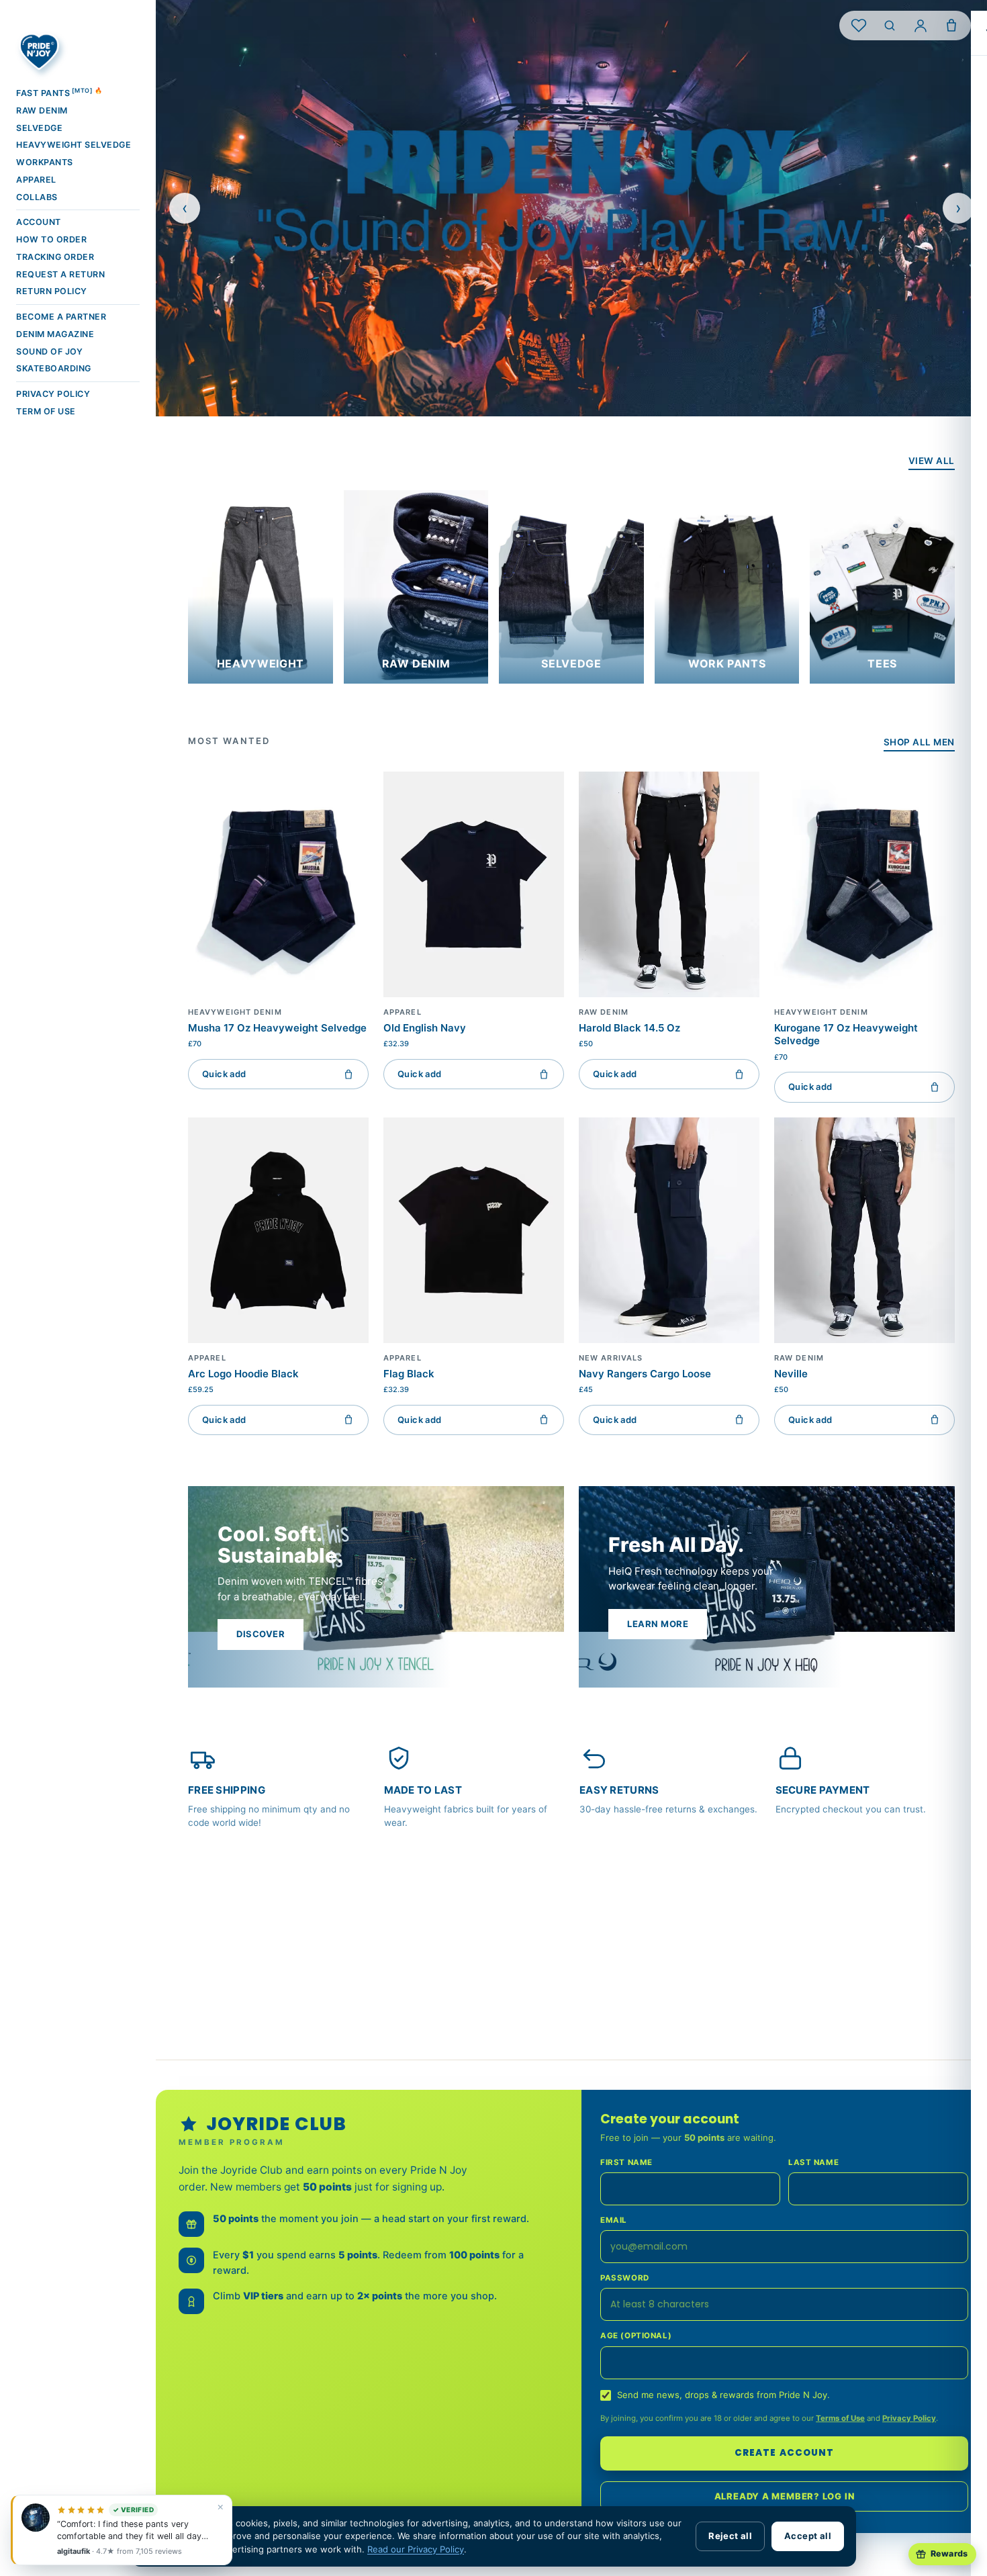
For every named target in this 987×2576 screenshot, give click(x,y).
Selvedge (39, 128)
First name (626, 2162)
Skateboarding (54, 368)
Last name (813, 2162)
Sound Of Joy (49, 352)
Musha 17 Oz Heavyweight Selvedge (277, 1028)
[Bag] (951, 26)
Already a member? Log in (785, 2496)
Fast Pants (59, 92)
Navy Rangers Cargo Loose (645, 1374)
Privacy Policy (53, 394)
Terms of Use (840, 2418)
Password (625, 2278)
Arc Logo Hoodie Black (243, 1374)
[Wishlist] (859, 26)
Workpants (45, 162)
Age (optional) (636, 2336)
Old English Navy (425, 1028)
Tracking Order (55, 257)
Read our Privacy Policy (416, 2549)
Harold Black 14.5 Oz (629, 1028)
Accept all (808, 2536)
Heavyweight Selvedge (74, 145)
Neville (791, 1374)
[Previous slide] (185, 208)
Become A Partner (61, 317)
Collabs (37, 197)
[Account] (921, 26)
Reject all (730, 2536)
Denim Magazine (55, 334)
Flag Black (409, 1374)
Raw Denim (42, 110)
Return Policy (52, 291)
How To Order (51, 239)
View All (932, 461)
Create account (784, 2453)
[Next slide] (958, 208)
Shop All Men (919, 742)
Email (614, 2220)
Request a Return (60, 274)
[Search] (890, 26)
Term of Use (46, 411)
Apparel (36, 180)
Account (39, 222)
